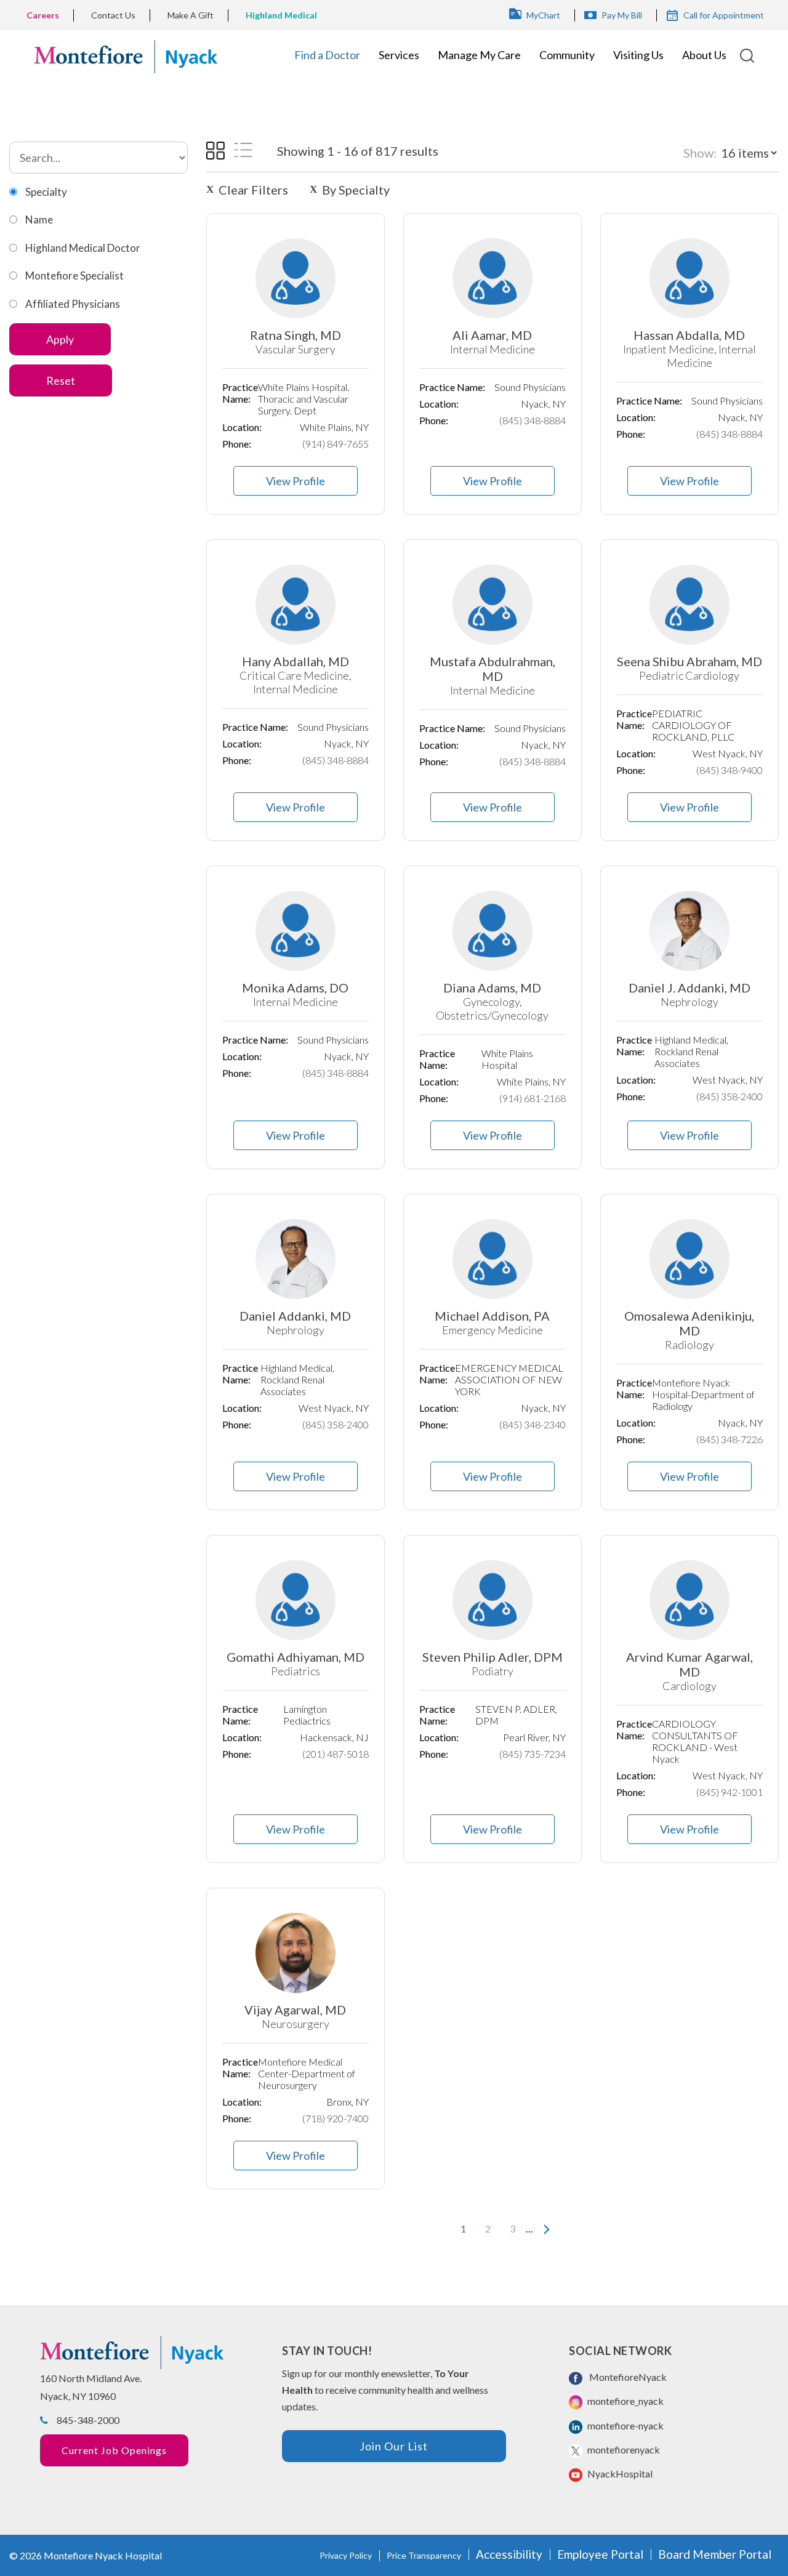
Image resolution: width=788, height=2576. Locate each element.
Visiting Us (638, 55)
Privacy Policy (346, 2555)
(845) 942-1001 (730, 1792)
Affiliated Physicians (73, 304)
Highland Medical (281, 15)
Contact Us (113, 15)
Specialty (46, 192)
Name (39, 219)
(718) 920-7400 (336, 2118)
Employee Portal (600, 2554)
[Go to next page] (544, 2229)
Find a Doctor (327, 55)
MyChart (543, 15)
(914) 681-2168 (533, 1098)
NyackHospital (619, 2473)
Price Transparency (424, 2555)
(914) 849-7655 (336, 444)
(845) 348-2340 (533, 1424)
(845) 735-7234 (533, 1754)
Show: (700, 153)
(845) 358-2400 (730, 1096)
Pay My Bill (622, 15)
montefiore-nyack (625, 2425)
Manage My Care (479, 55)
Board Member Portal (715, 2554)
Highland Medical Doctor (83, 248)
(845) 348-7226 (730, 1439)
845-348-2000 (88, 2420)
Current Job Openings (114, 2450)
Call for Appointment (724, 15)
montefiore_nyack (625, 2401)
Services (399, 55)
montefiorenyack (623, 2449)
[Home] (126, 55)
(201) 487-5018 (336, 1754)
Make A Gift (191, 15)
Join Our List (394, 2446)
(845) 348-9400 (730, 770)
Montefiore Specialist (74, 276)
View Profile (295, 481)
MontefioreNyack (626, 2377)
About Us (704, 55)
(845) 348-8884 (533, 420)
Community (567, 55)
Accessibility (509, 2554)
